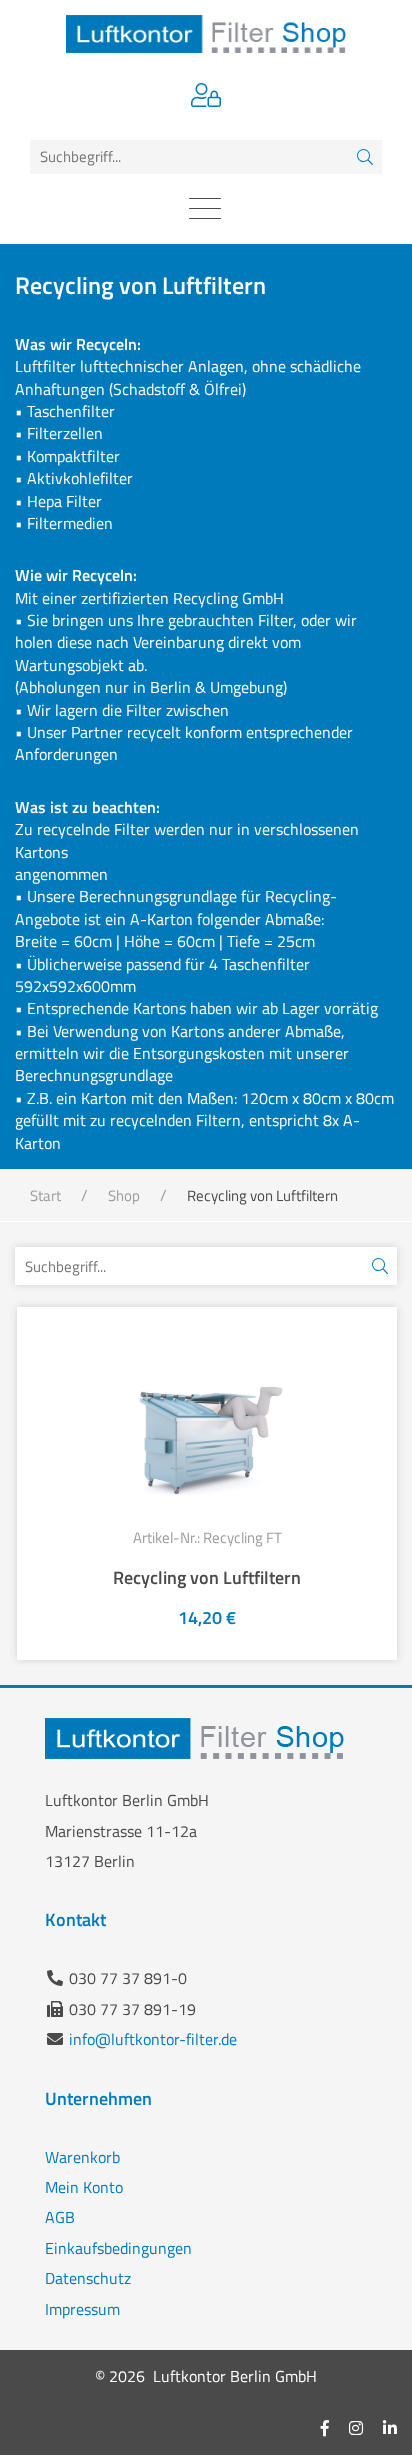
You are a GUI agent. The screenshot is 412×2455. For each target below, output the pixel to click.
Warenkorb (82, 2157)
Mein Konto (84, 2187)
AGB (60, 2217)
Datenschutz (88, 2278)
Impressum (82, 2309)
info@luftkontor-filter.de (153, 2039)
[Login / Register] (206, 98)
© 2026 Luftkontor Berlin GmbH (206, 2376)
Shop (124, 1195)
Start (45, 1195)
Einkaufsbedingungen (118, 2248)
